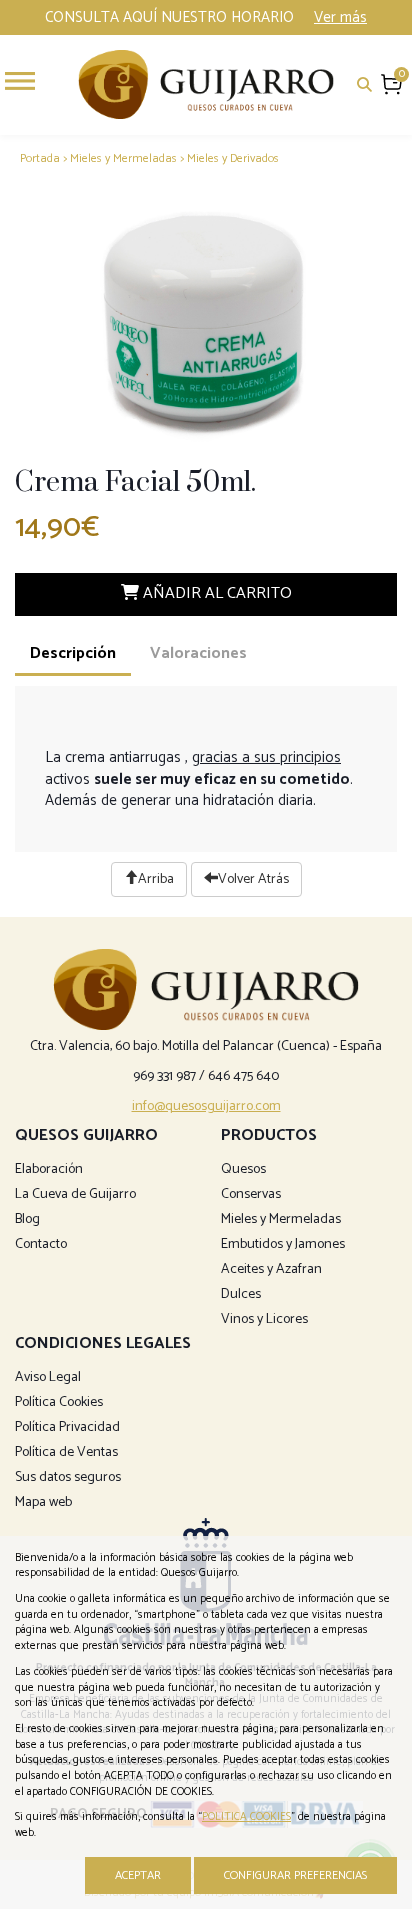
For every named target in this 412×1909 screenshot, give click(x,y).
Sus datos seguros (68, 1477)
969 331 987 (164, 1076)
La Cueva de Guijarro (75, 1194)
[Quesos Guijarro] (206, 83)
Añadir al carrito (215, 593)
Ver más (340, 17)
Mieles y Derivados (233, 158)
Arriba (156, 879)
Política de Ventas (66, 1452)
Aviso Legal (48, 1377)
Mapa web (43, 1502)
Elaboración (49, 1169)
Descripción (73, 653)
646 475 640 (243, 1076)
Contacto (41, 1244)
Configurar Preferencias (295, 1875)
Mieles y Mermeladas (123, 158)
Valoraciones (198, 653)
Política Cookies (59, 1402)
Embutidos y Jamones (283, 1244)
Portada (40, 158)
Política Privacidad (67, 1427)
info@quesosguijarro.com (206, 1106)
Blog (27, 1219)
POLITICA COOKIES (246, 1817)
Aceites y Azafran (271, 1269)
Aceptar (138, 1875)
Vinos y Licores (264, 1319)
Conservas (251, 1194)
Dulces (241, 1294)
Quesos (243, 1169)
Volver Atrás (253, 879)
